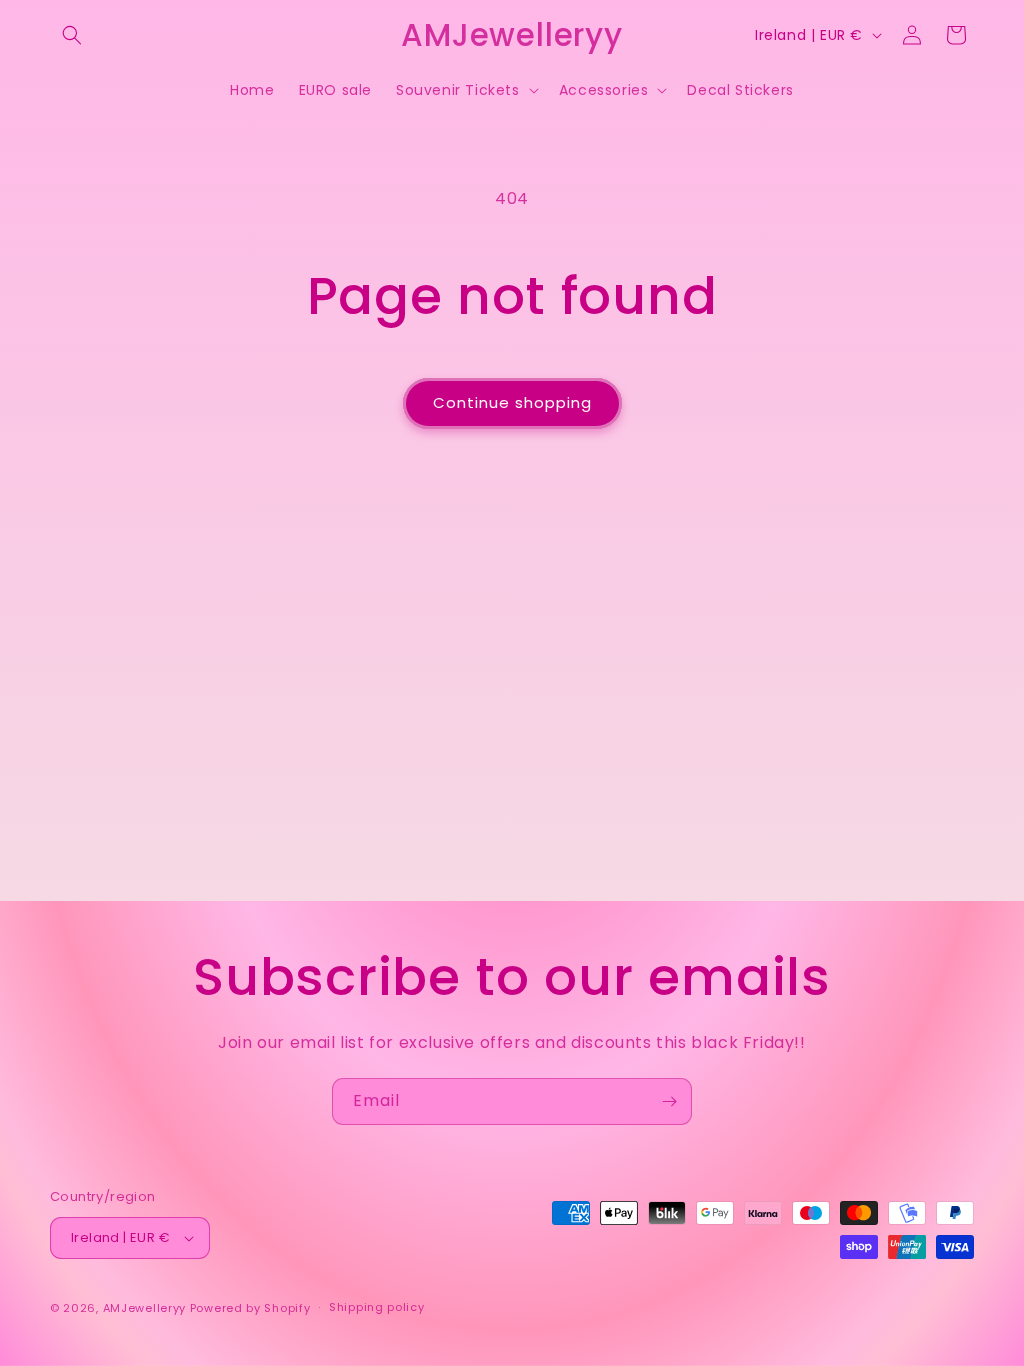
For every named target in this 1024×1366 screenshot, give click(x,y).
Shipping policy (377, 1307)
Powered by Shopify (250, 1308)
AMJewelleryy (144, 1308)
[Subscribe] (669, 1101)
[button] (72, 35)
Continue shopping (512, 402)
